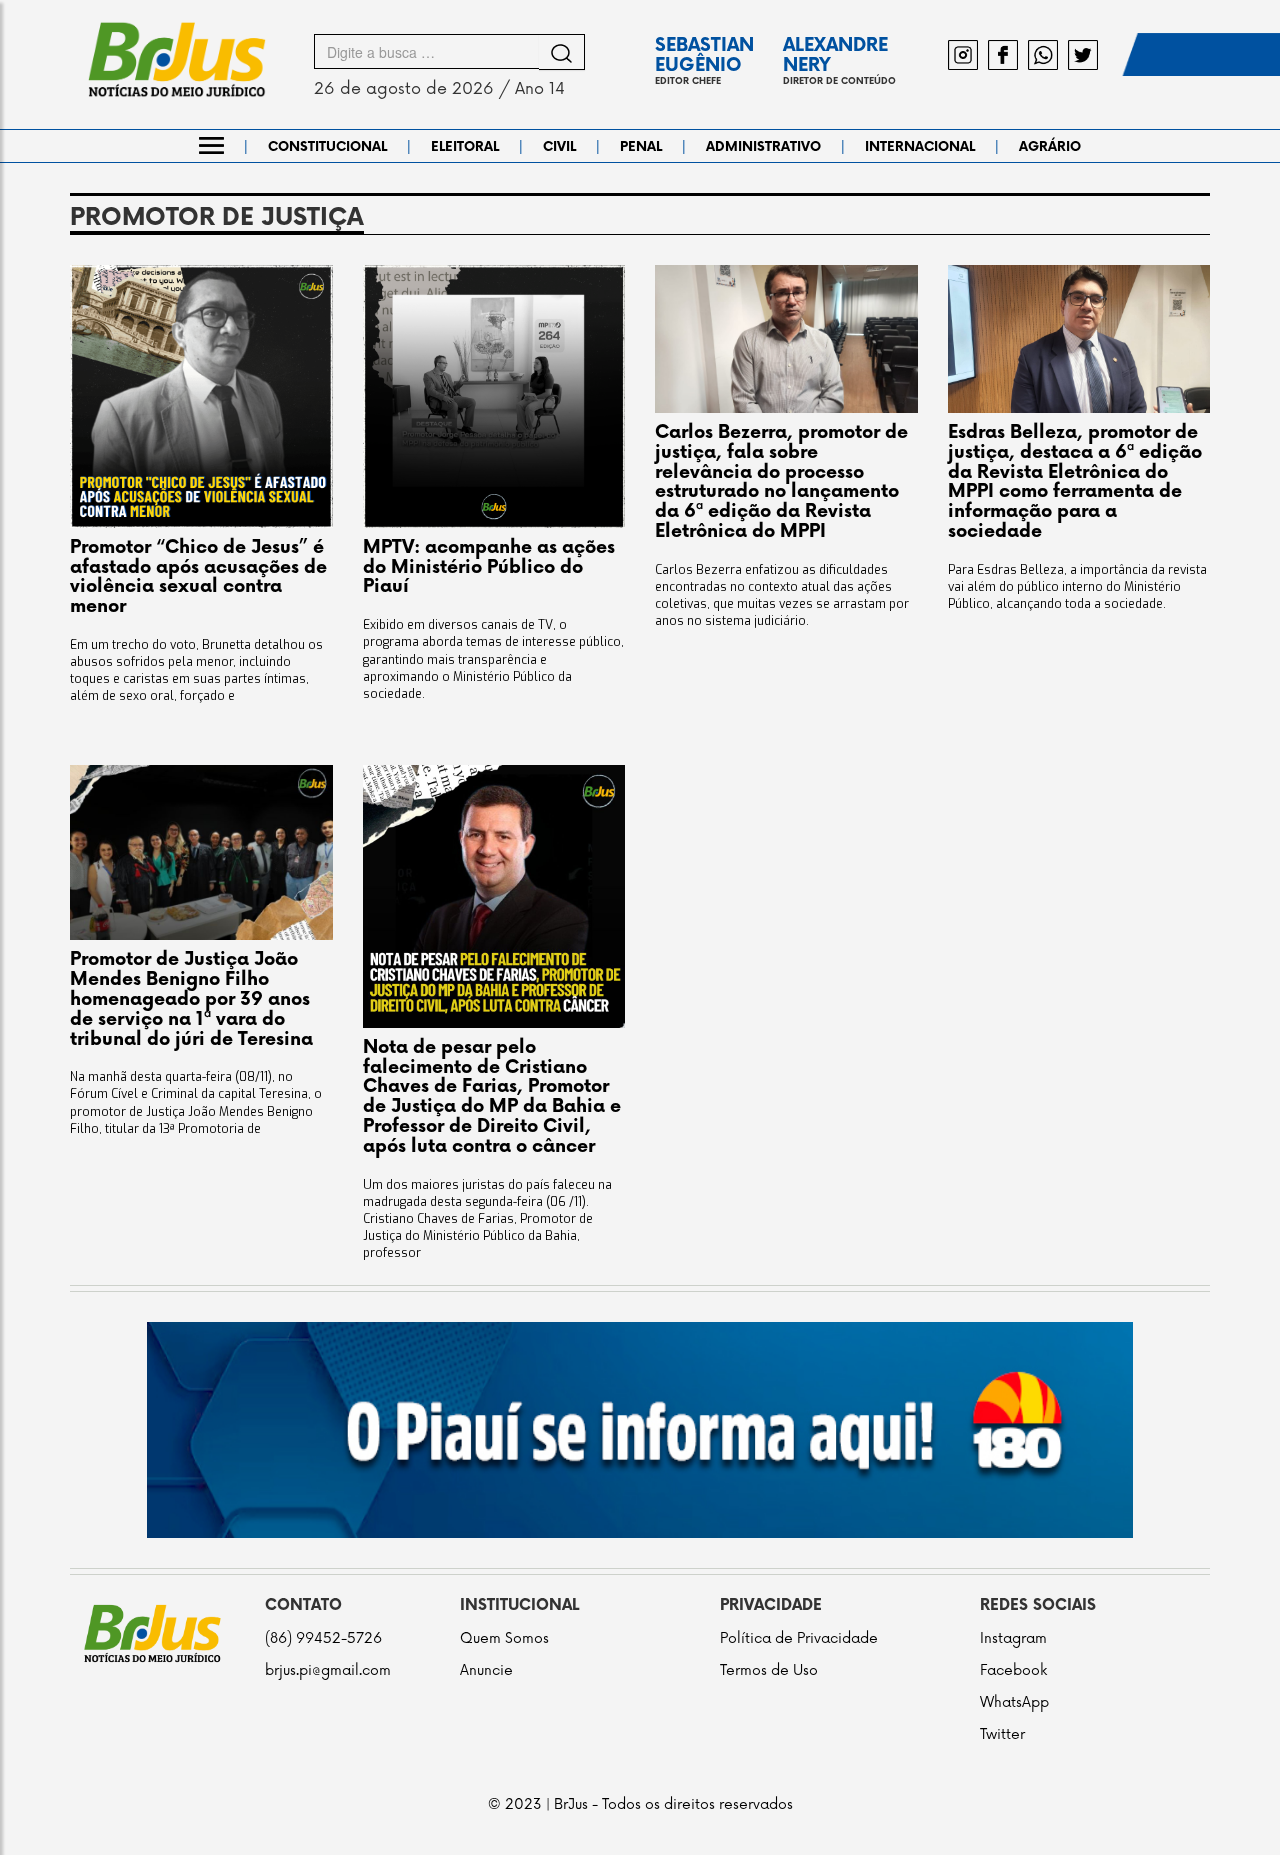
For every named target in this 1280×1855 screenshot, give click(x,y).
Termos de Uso (769, 1670)
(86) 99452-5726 (323, 1638)
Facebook (1013, 1670)
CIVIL (559, 147)
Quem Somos (504, 1638)
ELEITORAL (465, 147)
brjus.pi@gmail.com (328, 1670)
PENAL (641, 147)
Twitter (1002, 1734)
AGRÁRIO (1050, 147)
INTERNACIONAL (920, 147)
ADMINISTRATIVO (763, 147)
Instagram (1013, 1638)
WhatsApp (1014, 1702)
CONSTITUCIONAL (327, 147)
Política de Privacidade (799, 1638)
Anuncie (486, 1670)
